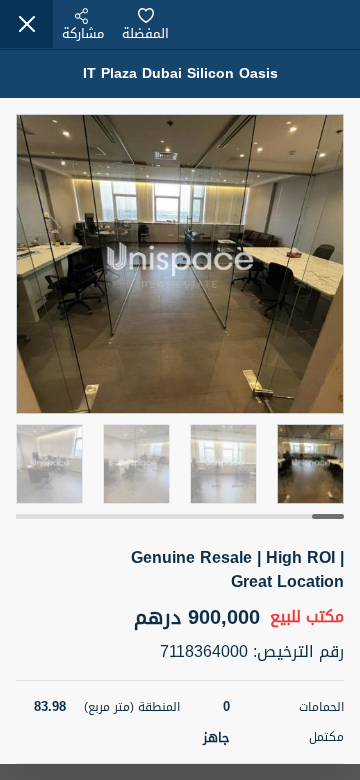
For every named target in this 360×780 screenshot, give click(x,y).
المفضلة (145, 33)
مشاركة (83, 33)
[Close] (26, 24)
